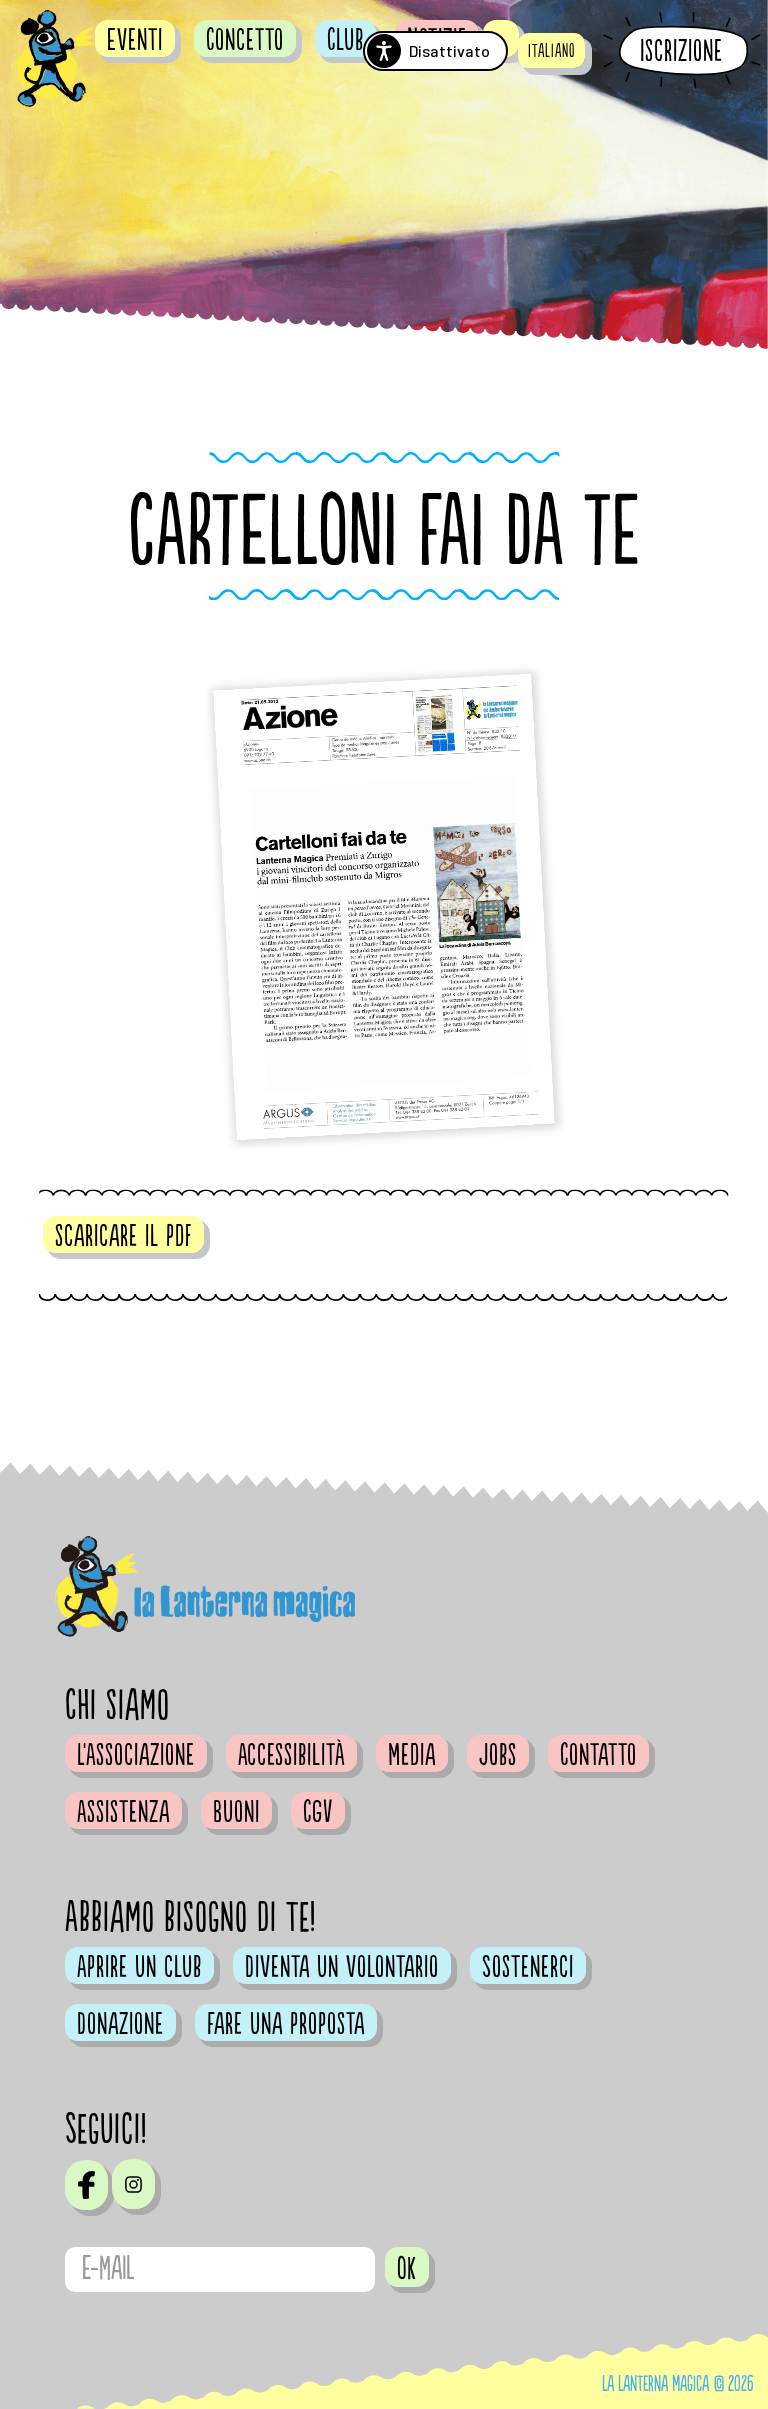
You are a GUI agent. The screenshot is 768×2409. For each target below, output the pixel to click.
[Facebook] (86, 2185)
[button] (551, 50)
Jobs (498, 1755)
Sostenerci (528, 1967)
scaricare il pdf (123, 1236)
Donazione (120, 2024)
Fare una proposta (286, 2024)
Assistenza (123, 1812)
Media (412, 1755)
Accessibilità (291, 1755)
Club (345, 40)
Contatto (598, 1755)
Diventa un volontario (342, 1967)
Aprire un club (139, 1967)
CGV (318, 1812)
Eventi (135, 40)
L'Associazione (136, 1755)
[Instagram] (133, 2184)
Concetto (245, 40)
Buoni (236, 1812)
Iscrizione (681, 51)
